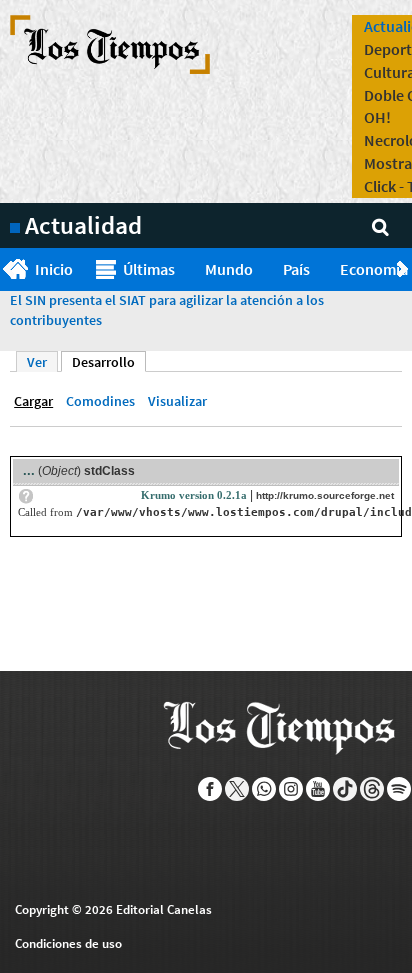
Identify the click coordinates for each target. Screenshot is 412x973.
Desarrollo (109, 362)
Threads (372, 789)
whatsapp (264, 789)
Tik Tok (345, 789)
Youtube (318, 789)
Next (404, 270)
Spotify (399, 789)
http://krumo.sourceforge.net (325, 495)
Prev (7, 270)
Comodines (100, 401)
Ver (37, 362)
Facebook (210, 789)
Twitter (237, 789)
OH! (377, 117)
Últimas (149, 269)
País (296, 269)
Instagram (291, 789)
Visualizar (177, 401)
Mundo (229, 269)
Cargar (33, 401)
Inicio (54, 269)
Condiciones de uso (68, 943)
